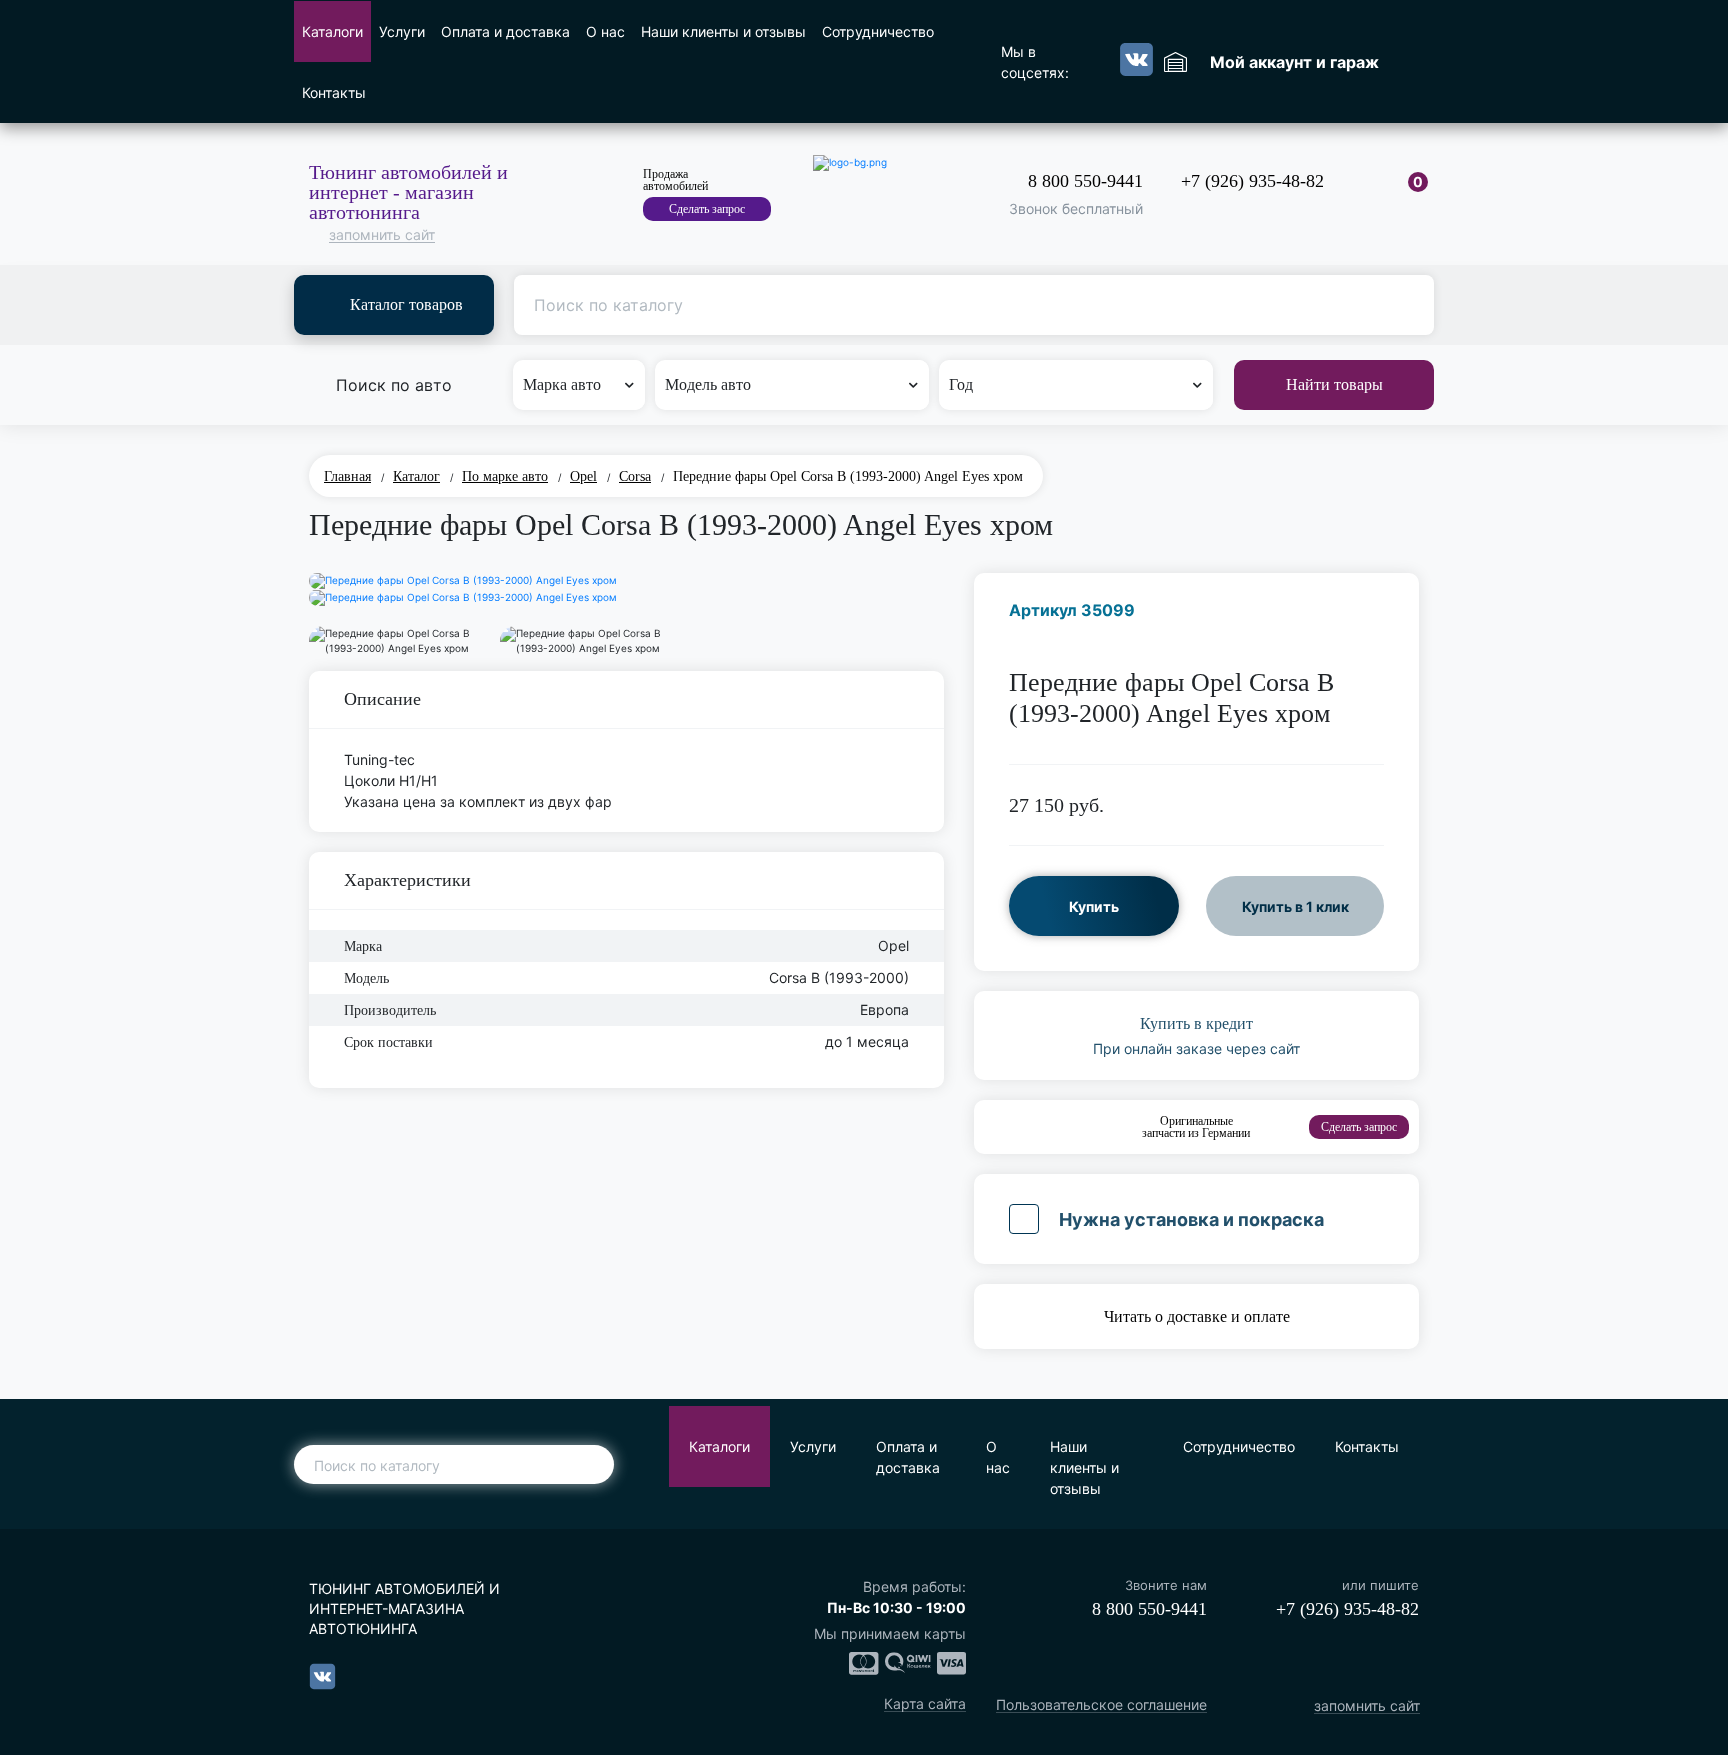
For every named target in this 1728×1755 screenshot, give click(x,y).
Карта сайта (925, 1704)
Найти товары (1334, 384)
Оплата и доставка (505, 31)
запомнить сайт (382, 235)
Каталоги (332, 31)
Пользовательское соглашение (1101, 1705)
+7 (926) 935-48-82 (1252, 181)
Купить (1094, 906)
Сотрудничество (878, 31)
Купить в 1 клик (1295, 906)
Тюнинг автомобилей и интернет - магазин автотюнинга (408, 192)
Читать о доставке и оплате (1197, 1316)
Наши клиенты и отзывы (723, 31)
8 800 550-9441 (1085, 181)
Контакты (334, 92)
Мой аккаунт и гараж (1294, 62)
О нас (605, 31)
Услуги (402, 31)
